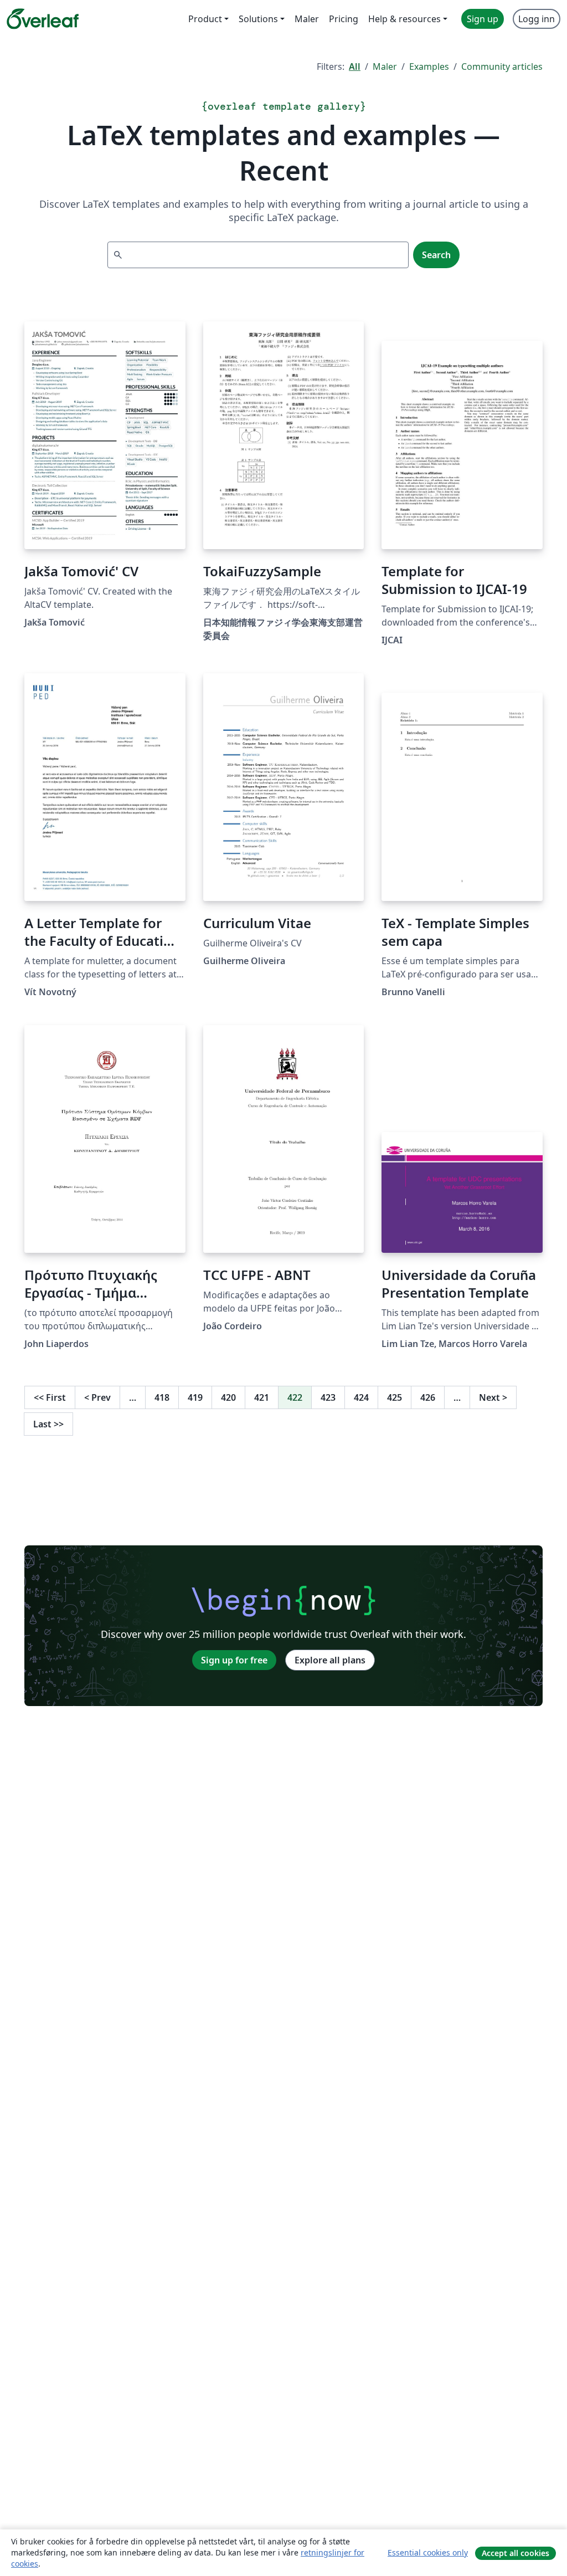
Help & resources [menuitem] (404, 19)
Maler (385, 66)
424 (361, 1397)
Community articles (502, 66)
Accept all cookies (516, 2553)
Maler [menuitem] (307, 19)
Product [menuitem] (205, 19)
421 (262, 1397)
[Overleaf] (43, 19)
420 (228, 1397)
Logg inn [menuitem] (537, 19)
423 (328, 1397)
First (50, 1397)
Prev (97, 1397)
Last (48, 1424)
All (355, 66)
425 (395, 1397)
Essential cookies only (428, 2552)
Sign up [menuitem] (483, 19)
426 (428, 1397)
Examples (429, 66)
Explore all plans (330, 1660)
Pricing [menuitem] (344, 19)
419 (195, 1397)
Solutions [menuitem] (258, 19)
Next (493, 1397)
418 (162, 1397)
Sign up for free (234, 1660)
